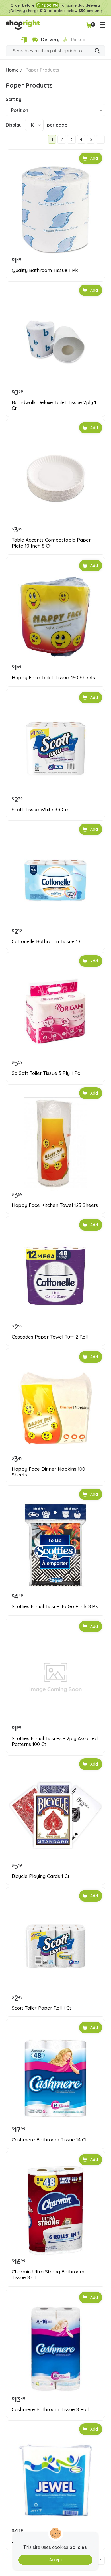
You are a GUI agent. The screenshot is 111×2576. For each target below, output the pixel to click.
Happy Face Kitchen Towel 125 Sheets (55, 1205)
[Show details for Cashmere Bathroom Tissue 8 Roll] (55, 2348)
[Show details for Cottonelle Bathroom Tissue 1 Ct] (55, 880)
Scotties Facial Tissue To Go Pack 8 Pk (55, 1606)
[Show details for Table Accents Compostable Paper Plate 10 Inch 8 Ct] (55, 479)
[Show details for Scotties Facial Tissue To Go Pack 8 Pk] (55, 1545)
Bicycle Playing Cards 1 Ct (41, 1876)
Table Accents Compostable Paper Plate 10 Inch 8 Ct (51, 543)
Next (100, 139)
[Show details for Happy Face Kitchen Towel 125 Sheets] (55, 1144)
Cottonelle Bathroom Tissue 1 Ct (48, 941)
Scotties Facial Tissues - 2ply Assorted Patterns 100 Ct (55, 1741)
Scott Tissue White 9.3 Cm (41, 810)
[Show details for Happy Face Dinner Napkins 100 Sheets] (55, 1408)
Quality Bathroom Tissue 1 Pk (45, 270)
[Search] (97, 51)
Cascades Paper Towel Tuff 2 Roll (50, 1337)
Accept (56, 2560)
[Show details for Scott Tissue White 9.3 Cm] (55, 749)
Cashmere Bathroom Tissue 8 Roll (50, 2409)
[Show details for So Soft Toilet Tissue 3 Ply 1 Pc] (55, 1012)
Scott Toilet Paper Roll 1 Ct (41, 2008)
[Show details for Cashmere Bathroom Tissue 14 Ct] (55, 2079)
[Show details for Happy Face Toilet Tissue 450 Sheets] (55, 617)
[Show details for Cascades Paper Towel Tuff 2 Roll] (55, 1276)
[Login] (24, 40)
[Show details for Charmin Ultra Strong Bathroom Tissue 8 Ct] (55, 2211)
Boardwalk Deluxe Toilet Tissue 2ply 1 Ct (54, 405)
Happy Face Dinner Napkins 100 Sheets (48, 1472)
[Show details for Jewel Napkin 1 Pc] (55, 2480)
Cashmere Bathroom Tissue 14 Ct (49, 2140)
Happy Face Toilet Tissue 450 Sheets (53, 678)
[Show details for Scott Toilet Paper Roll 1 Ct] (55, 1947)
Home (12, 70)
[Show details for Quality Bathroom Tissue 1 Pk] (55, 209)
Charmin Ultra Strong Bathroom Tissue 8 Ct (48, 2275)
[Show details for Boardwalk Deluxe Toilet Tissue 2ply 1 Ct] (55, 341)
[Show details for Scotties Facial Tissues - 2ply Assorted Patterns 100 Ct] (55, 1677)
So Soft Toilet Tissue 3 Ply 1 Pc (46, 1073)
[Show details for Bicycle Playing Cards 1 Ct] (55, 1815)
